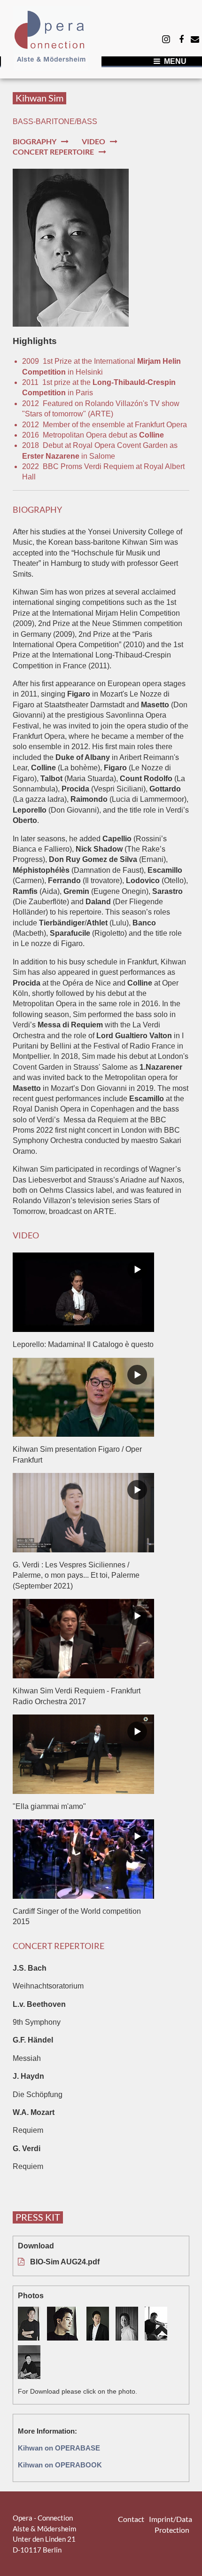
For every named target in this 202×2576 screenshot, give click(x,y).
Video (93, 141)
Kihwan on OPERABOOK (60, 2465)
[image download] (32, 2325)
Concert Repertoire (53, 152)
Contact (131, 2519)
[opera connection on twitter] (166, 39)
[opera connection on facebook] (181, 39)
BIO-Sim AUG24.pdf (65, 2262)
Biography (35, 141)
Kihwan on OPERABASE (59, 2448)
